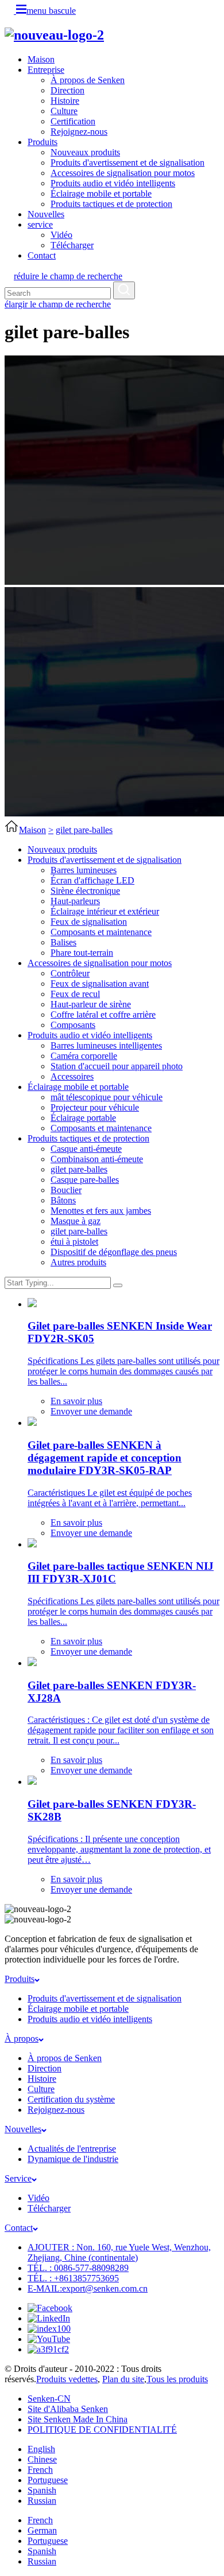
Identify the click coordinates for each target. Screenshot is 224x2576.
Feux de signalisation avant (100, 984)
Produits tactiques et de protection (111, 204)
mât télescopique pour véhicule (107, 1097)
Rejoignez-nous (79, 132)
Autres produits (78, 1262)
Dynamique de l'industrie (73, 2159)
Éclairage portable (83, 1118)
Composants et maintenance (101, 932)
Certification (73, 121)
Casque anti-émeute (86, 1149)
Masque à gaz (76, 1221)
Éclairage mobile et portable (101, 194)
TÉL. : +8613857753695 (73, 2278)
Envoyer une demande (91, 1411)
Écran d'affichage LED (92, 880)
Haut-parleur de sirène (91, 1004)
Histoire (65, 101)
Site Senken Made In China (78, 2419)
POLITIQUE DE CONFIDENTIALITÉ (102, 2430)
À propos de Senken (88, 80)
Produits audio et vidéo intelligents (113, 183)
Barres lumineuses (84, 870)
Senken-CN (49, 2399)
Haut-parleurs (75, 901)
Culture (64, 111)
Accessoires (72, 1076)
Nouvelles (46, 214)
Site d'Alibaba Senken (68, 2409)
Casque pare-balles (85, 1180)
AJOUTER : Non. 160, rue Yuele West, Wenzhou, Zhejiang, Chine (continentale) (119, 2252)
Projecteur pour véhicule (95, 1107)
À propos (22, 2038)
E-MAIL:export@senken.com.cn (88, 2288)
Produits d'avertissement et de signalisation (128, 163)
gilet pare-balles (84, 830)
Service (18, 2178)
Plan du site (123, 2379)
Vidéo (61, 235)
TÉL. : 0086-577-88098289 (78, 2268)
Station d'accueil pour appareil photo (117, 1066)
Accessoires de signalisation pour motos (123, 173)
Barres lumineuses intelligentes (106, 1045)
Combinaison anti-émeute (97, 1159)
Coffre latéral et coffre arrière (103, 1015)
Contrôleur (70, 973)
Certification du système (71, 2099)
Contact (42, 255)
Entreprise (46, 70)
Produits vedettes (67, 2379)
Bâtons (63, 1200)
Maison (41, 59)
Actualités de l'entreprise (72, 2149)
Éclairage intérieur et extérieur (105, 911)
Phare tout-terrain (82, 953)
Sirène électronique (85, 891)
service (40, 224)
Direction (67, 90)
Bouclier (66, 1190)
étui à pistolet (74, 1242)
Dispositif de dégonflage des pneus (114, 1252)
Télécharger (72, 245)
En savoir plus (76, 1401)
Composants (73, 1025)
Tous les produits (177, 2379)
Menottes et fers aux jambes (101, 1211)
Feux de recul (75, 994)
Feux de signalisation (89, 922)
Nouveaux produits (85, 152)
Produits (43, 142)
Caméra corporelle (84, 1056)
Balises (63, 942)
